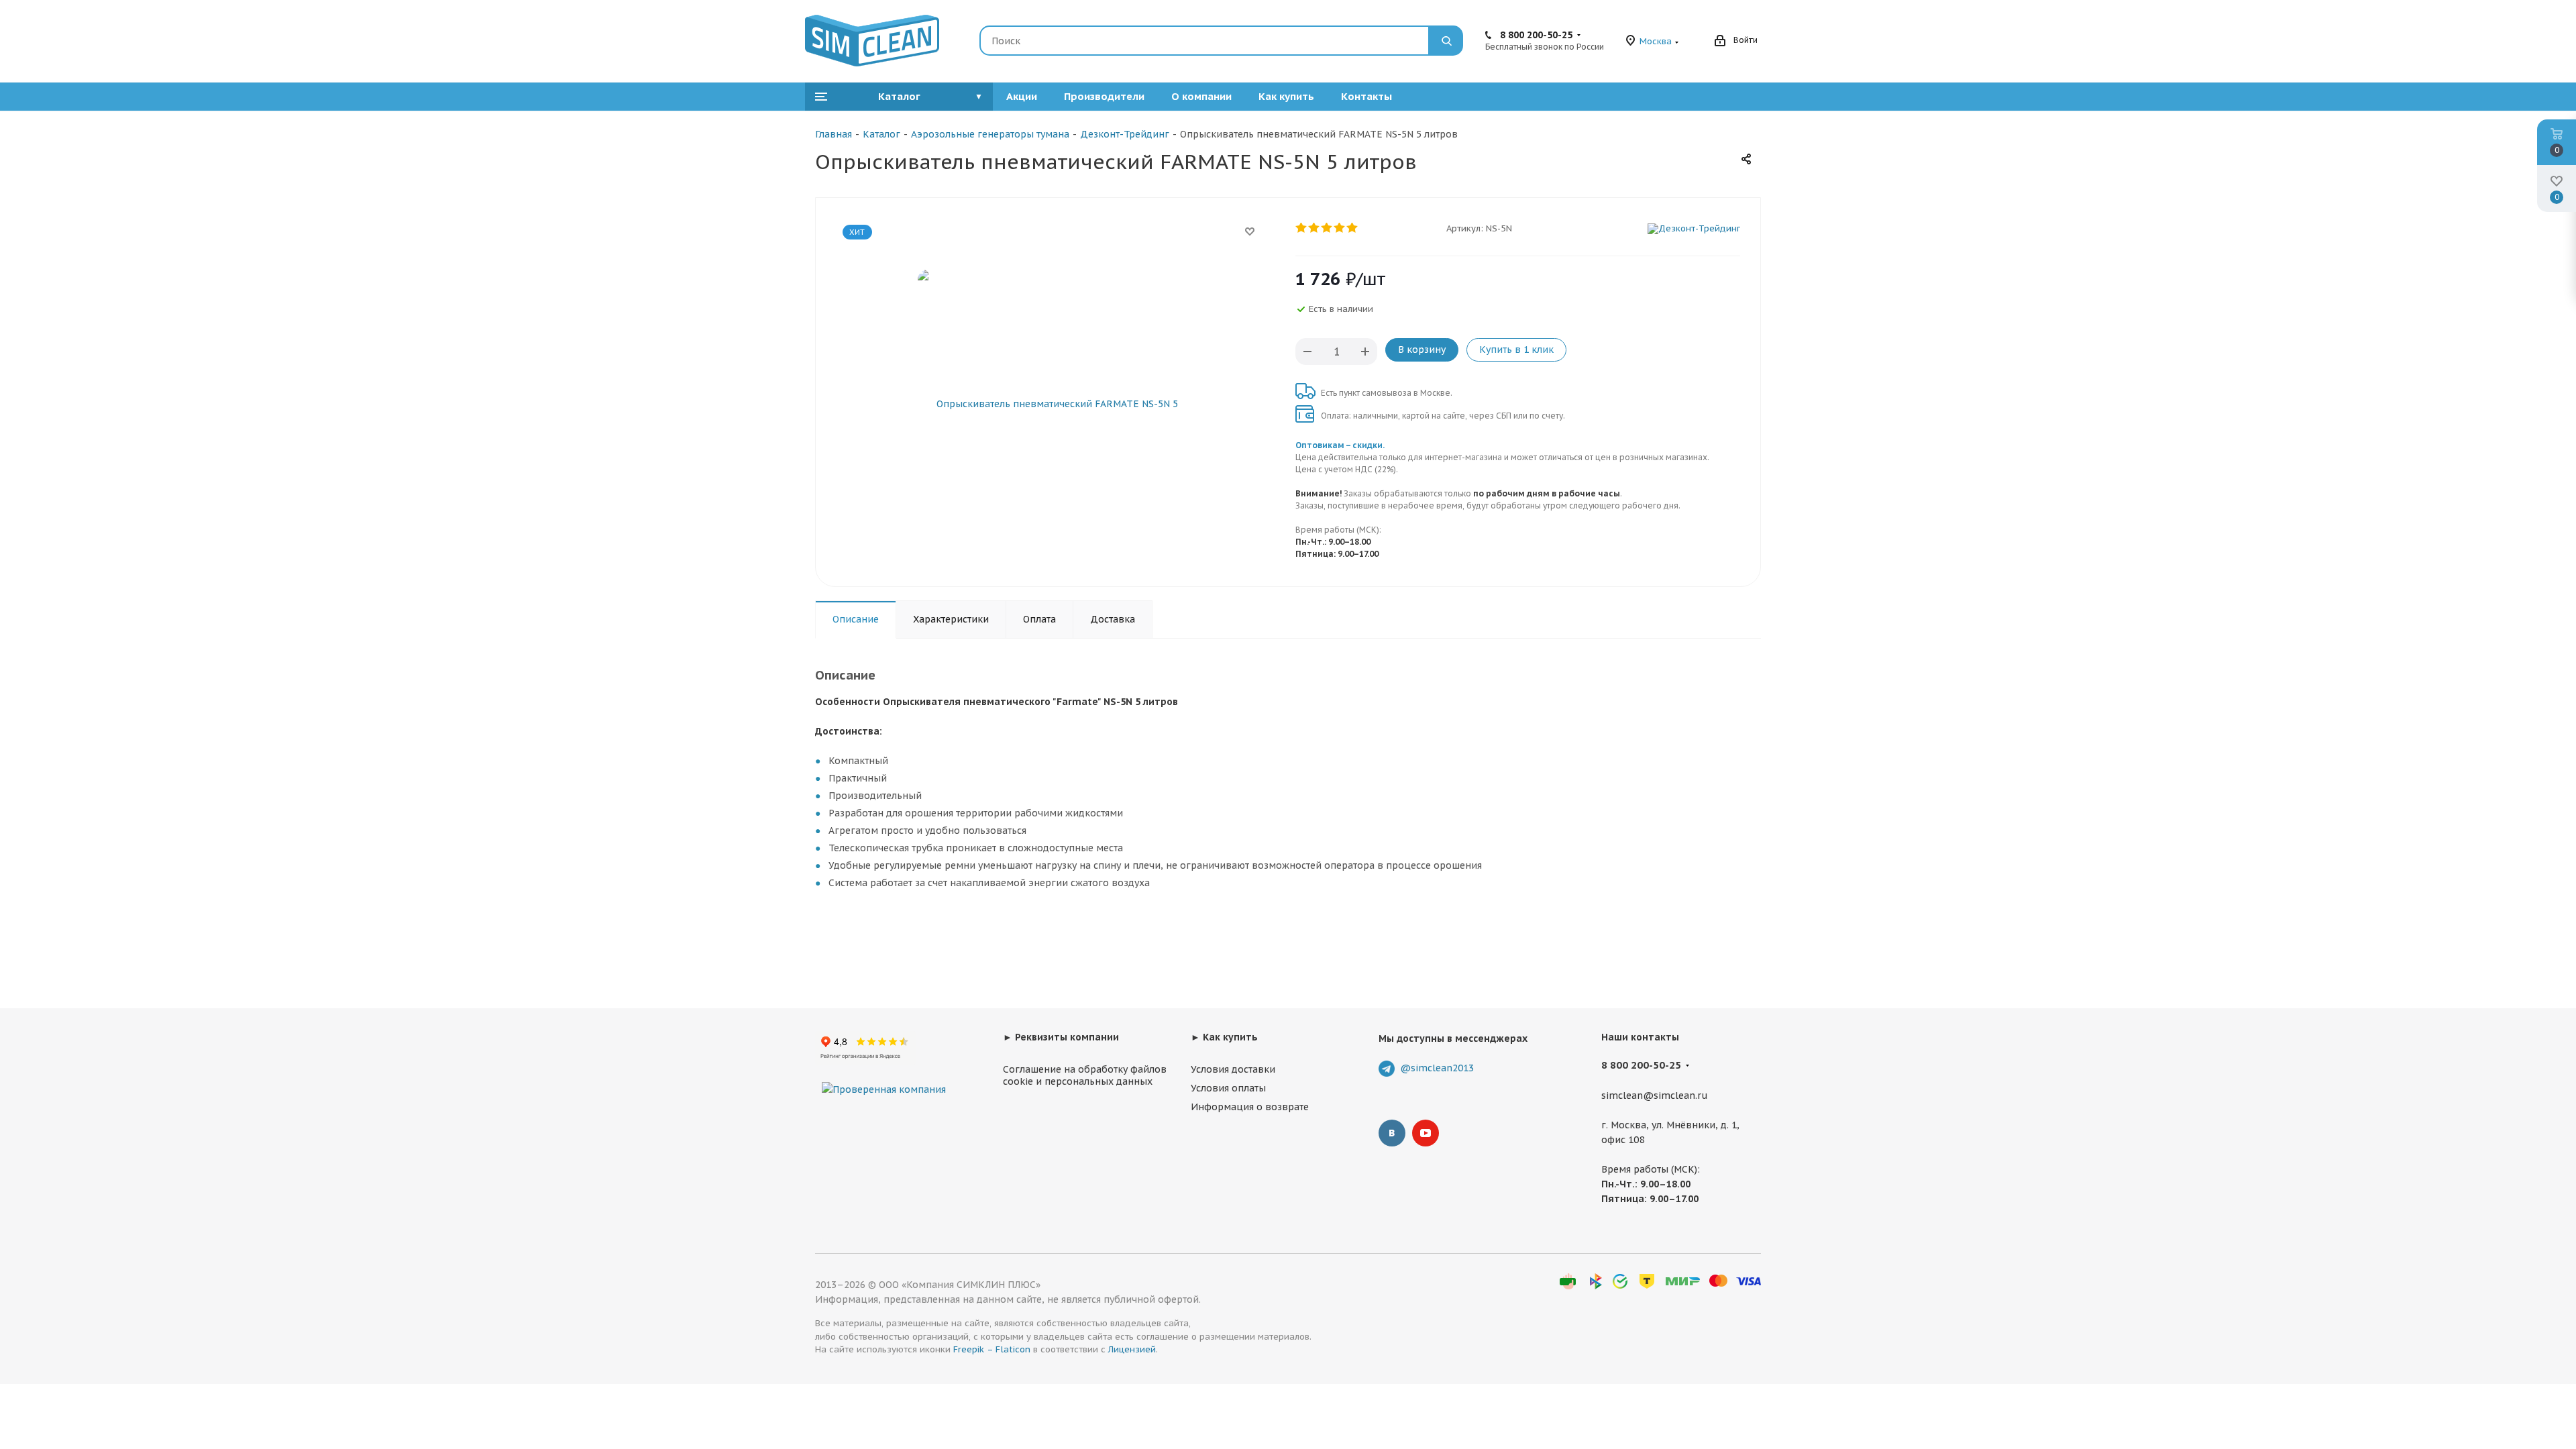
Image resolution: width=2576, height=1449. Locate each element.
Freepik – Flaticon (992, 1349)
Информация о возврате (1250, 1107)
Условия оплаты (1228, 1088)
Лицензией (1132, 1349)
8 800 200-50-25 (1536, 35)
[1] (1302, 228)
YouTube (1426, 1133)
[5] (1353, 228)
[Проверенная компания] (884, 1076)
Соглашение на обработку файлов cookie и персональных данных (1085, 1075)
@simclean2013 (1437, 1068)
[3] (1327, 228)
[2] (1314, 228)
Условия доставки (1233, 1069)
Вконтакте (1392, 1133)
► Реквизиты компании (1061, 1037)
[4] (1340, 228)
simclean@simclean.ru (1655, 1095)
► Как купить (1224, 1037)
